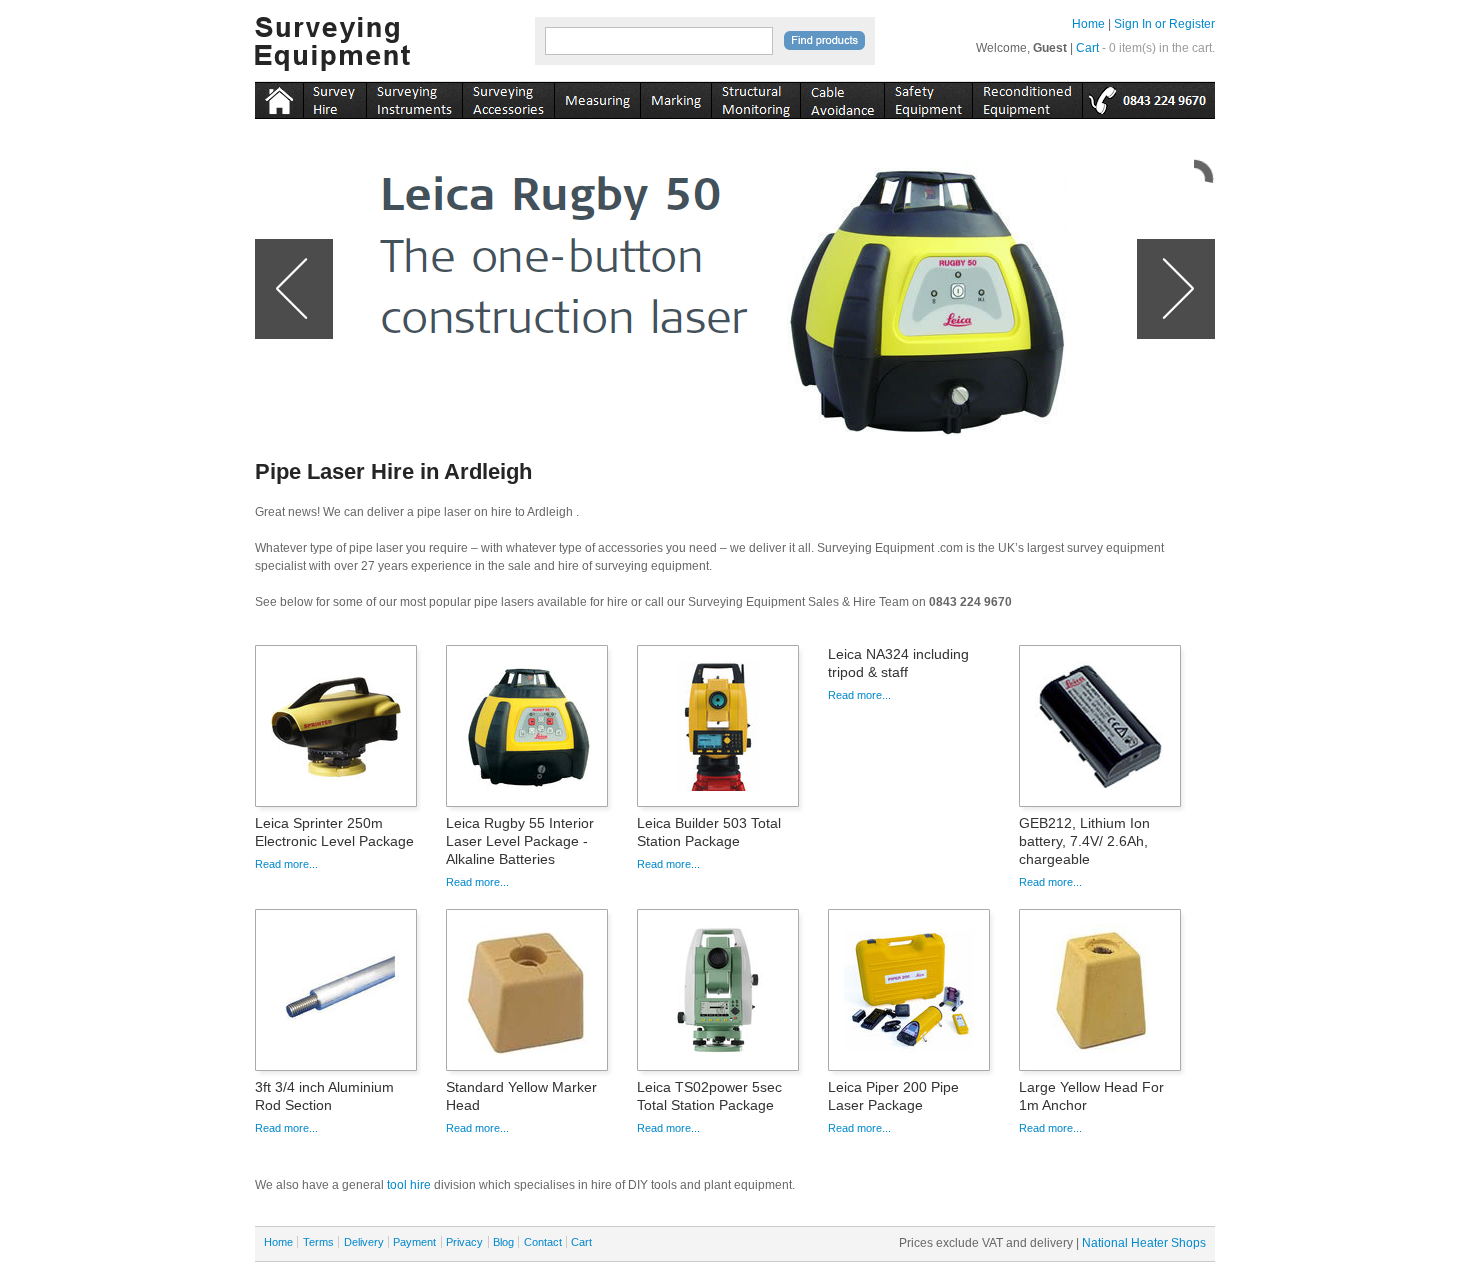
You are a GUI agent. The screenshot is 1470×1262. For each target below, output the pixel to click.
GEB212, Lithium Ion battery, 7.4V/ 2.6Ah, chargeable (1084, 841)
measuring (597, 97)
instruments (334, 97)
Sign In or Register (1164, 24)
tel (1148, 97)
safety (928, 97)
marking (675, 97)
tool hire (409, 1185)
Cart (1087, 48)
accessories (508, 97)
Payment (414, 1242)
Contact (543, 1242)
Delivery (364, 1242)
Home (1088, 24)
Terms (318, 1242)
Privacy (464, 1242)
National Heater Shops (1144, 1243)
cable (842, 97)
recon (1027, 97)
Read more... (286, 864)
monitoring (755, 97)
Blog (503, 1242)
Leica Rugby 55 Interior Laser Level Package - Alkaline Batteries (520, 841)
